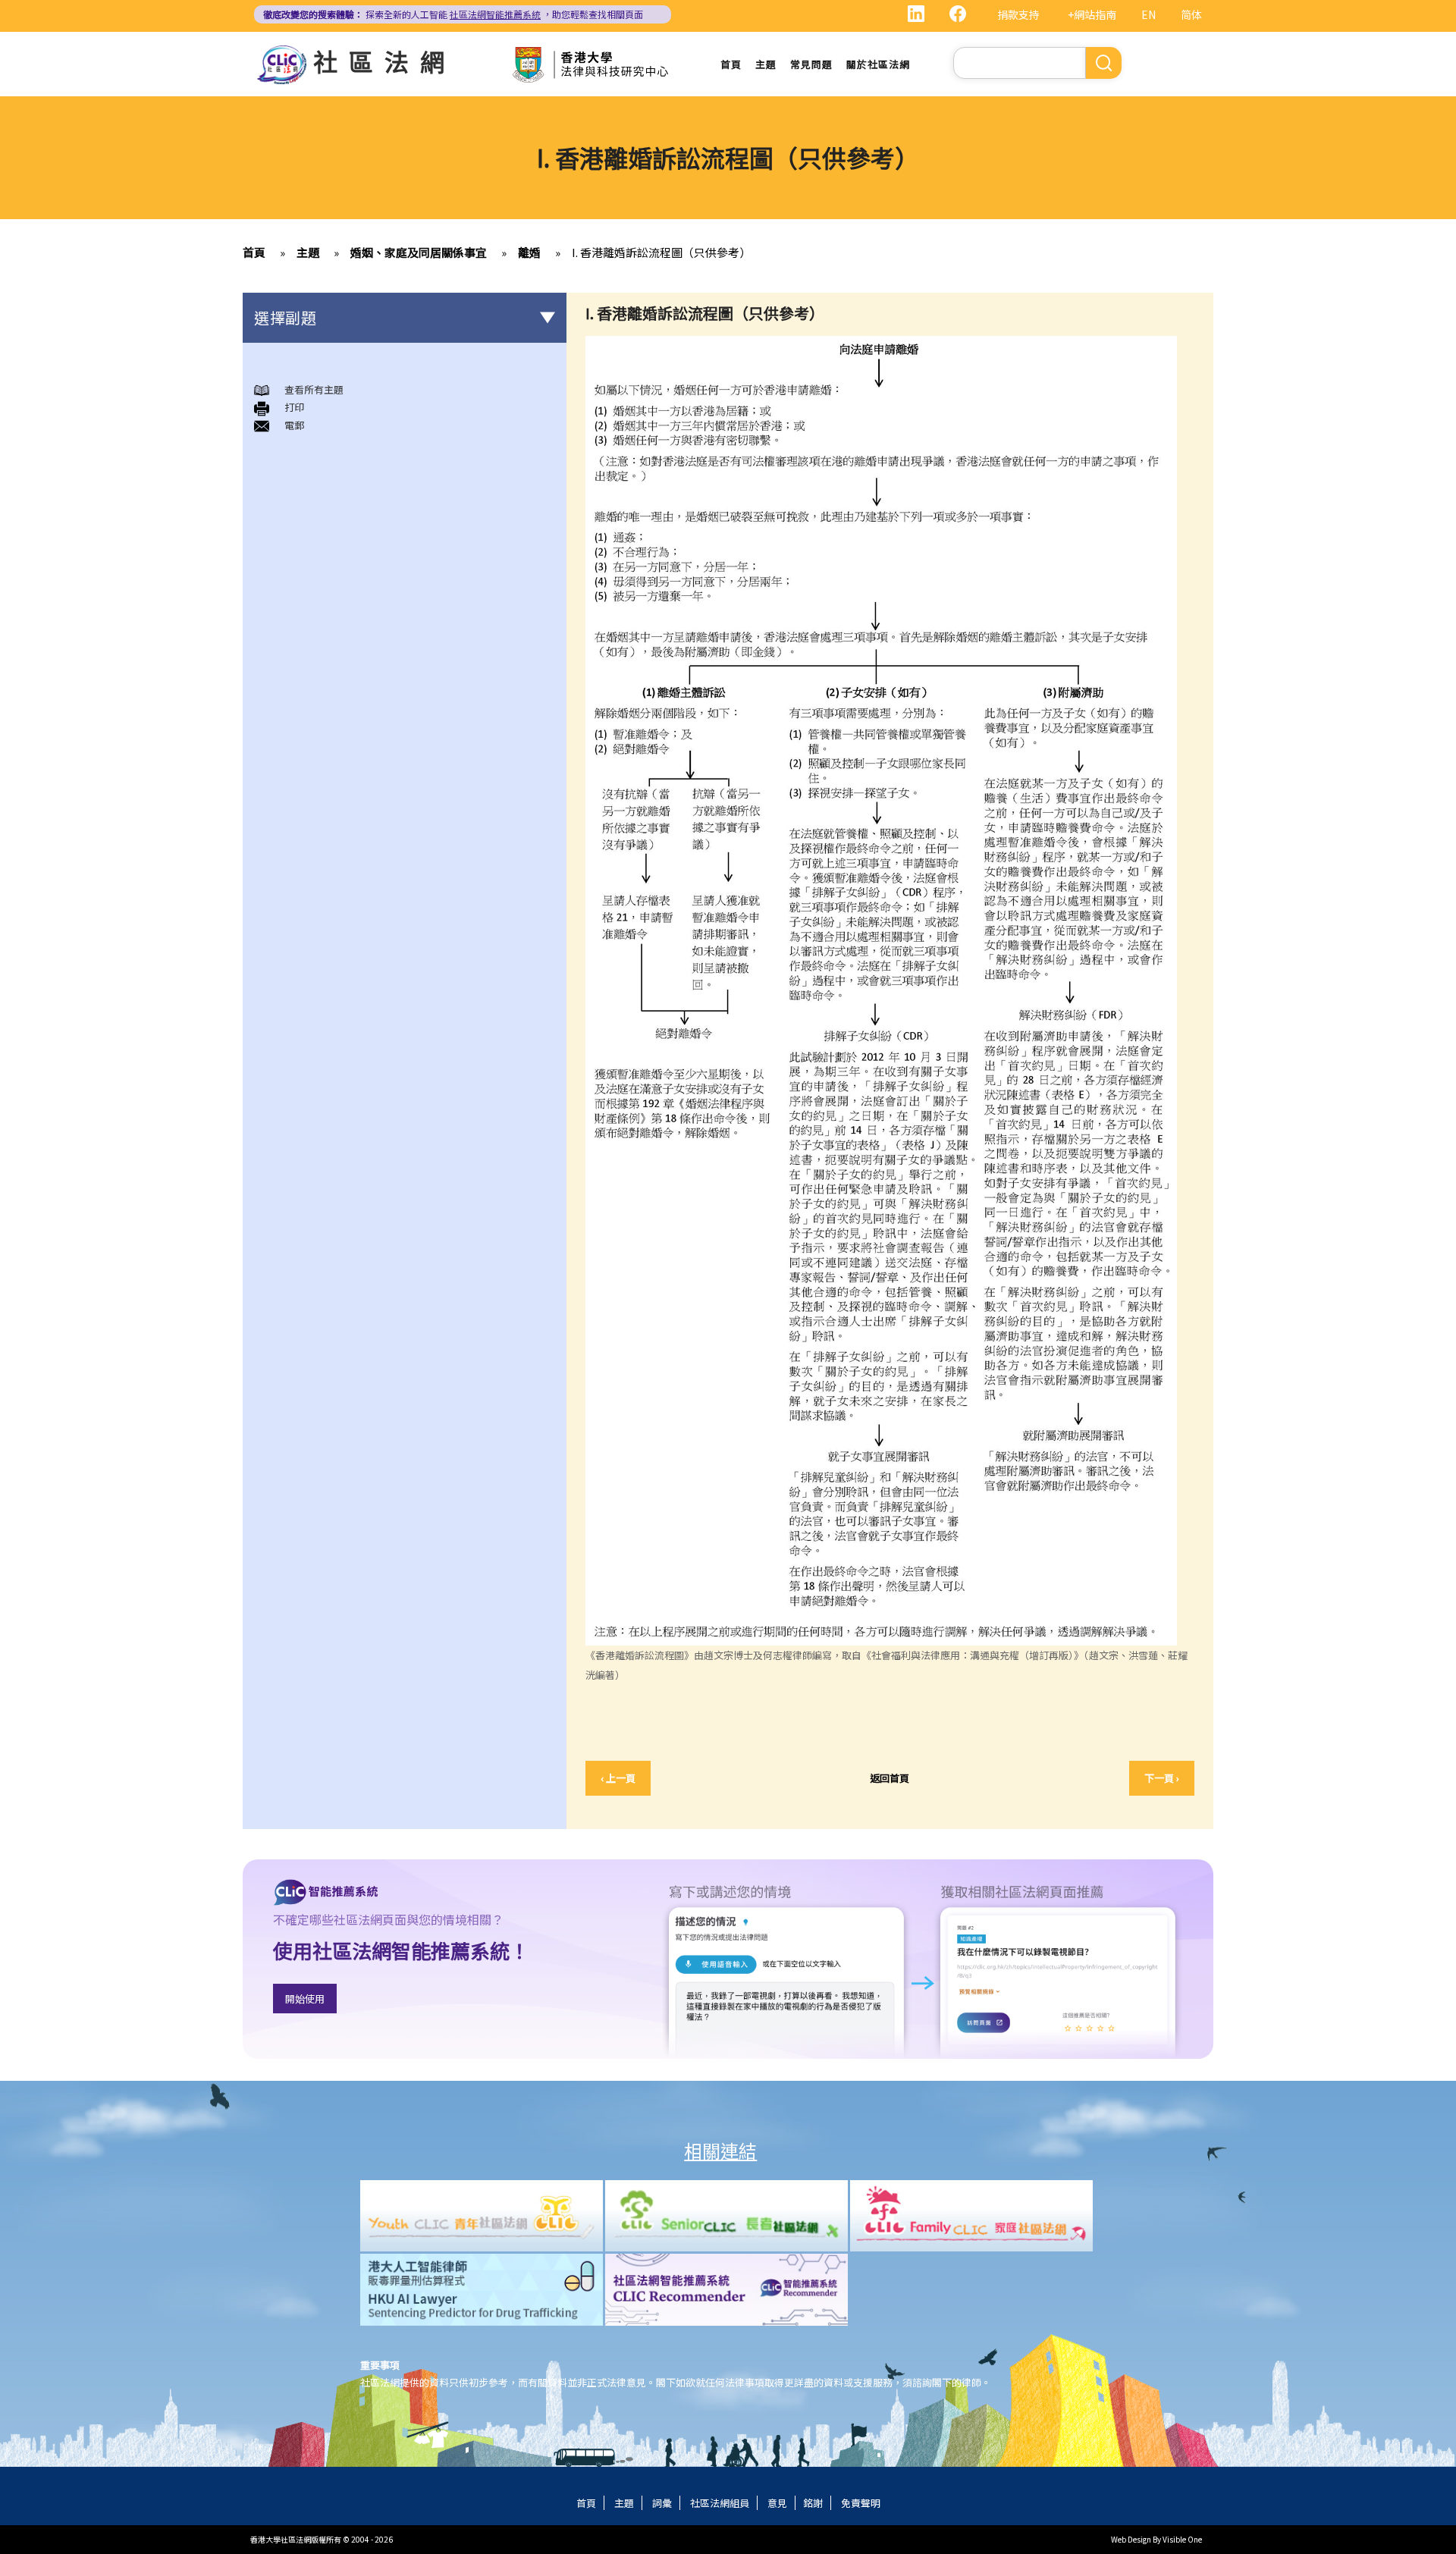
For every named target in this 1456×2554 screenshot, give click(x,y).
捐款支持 (1018, 14)
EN (1148, 14)
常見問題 (811, 64)
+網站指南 (1092, 14)
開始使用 (305, 1999)
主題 (766, 64)
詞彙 (662, 2503)
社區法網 (384, 61)
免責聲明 (861, 2503)
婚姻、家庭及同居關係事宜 (419, 252)
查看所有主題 (314, 389)
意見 (777, 2503)
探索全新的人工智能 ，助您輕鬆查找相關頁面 (453, 14)
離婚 (529, 252)
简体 (1191, 14)
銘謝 (813, 2503)
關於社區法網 (878, 64)
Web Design (1131, 2539)
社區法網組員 (720, 2503)
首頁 (731, 64)
